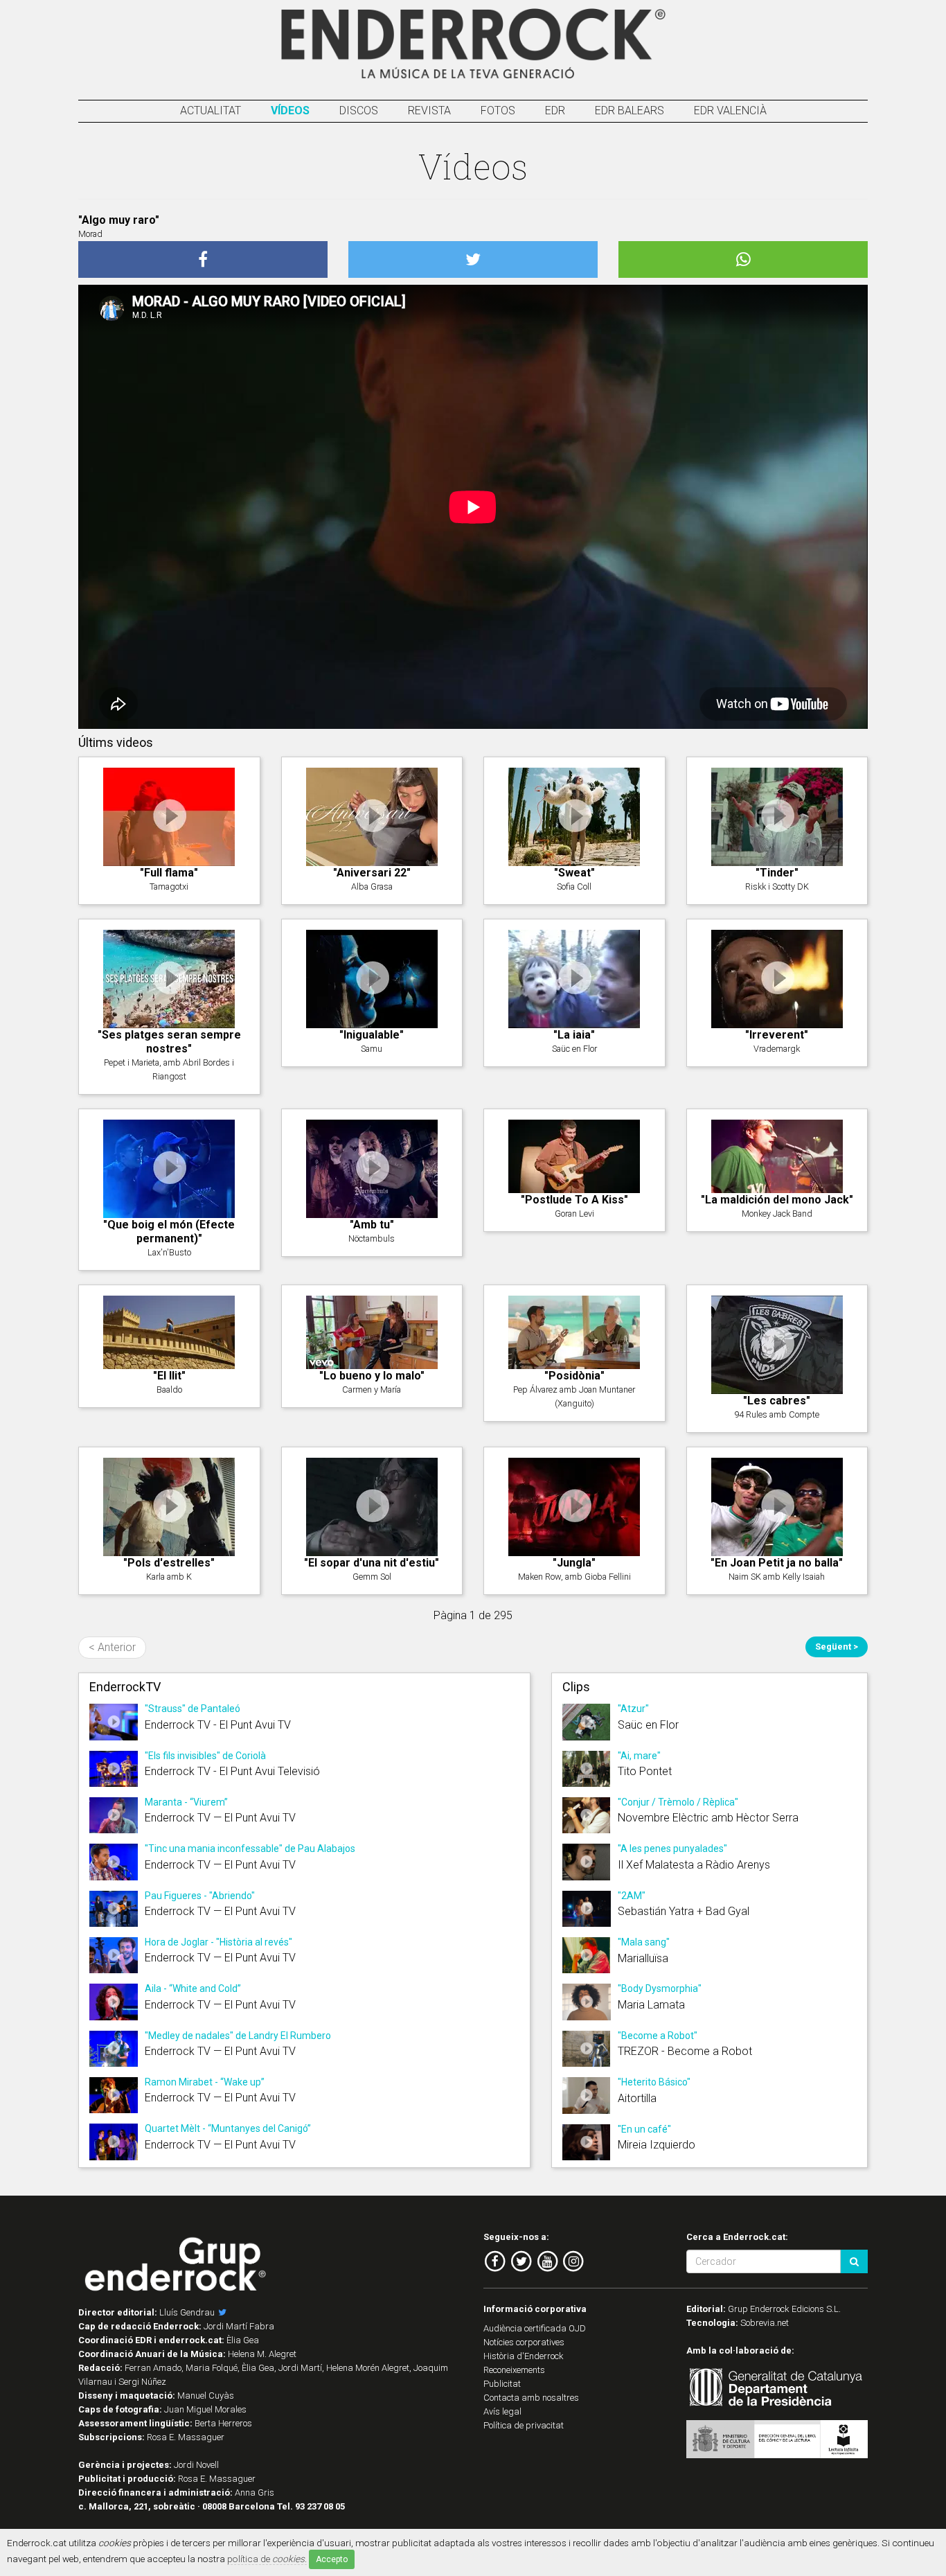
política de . (267, 2559)
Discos (359, 111)
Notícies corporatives (524, 2342)
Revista (429, 111)
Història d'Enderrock (524, 2356)
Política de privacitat (524, 2425)
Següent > (837, 1647)
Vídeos (290, 111)
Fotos (498, 111)
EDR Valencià (730, 111)
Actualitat (211, 111)
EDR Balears (630, 111)
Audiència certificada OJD (535, 2328)
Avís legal (502, 2411)
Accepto (332, 2559)
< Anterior (112, 1647)
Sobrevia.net (765, 2323)
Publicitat (502, 2384)
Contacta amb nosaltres (531, 2398)
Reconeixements (514, 2370)
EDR (555, 111)
